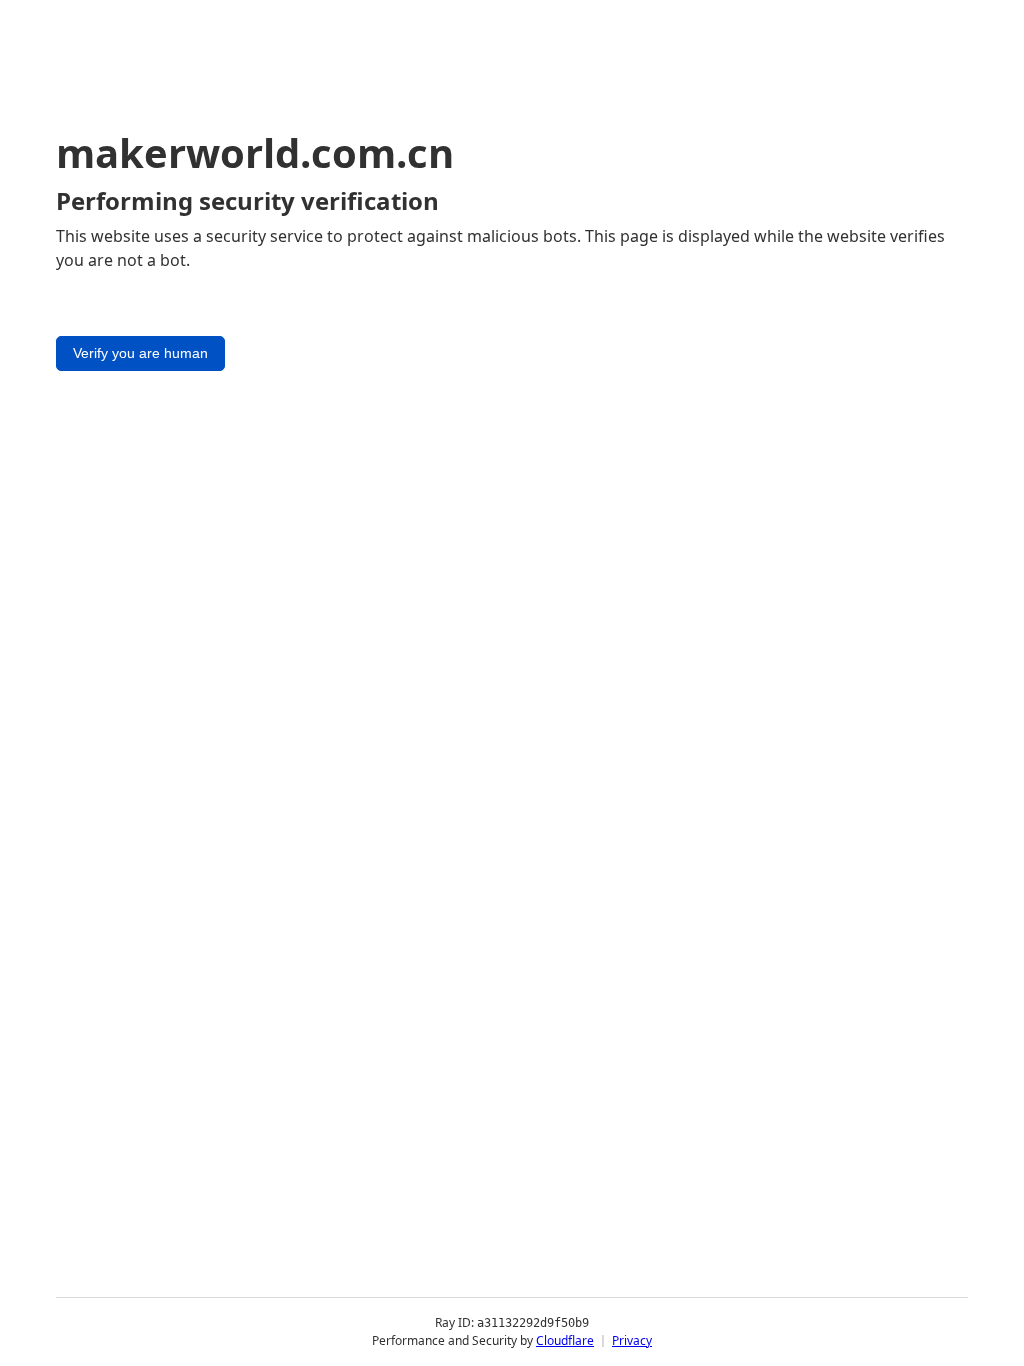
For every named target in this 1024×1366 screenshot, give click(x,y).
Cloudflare (565, 1340)
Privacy (632, 1340)
